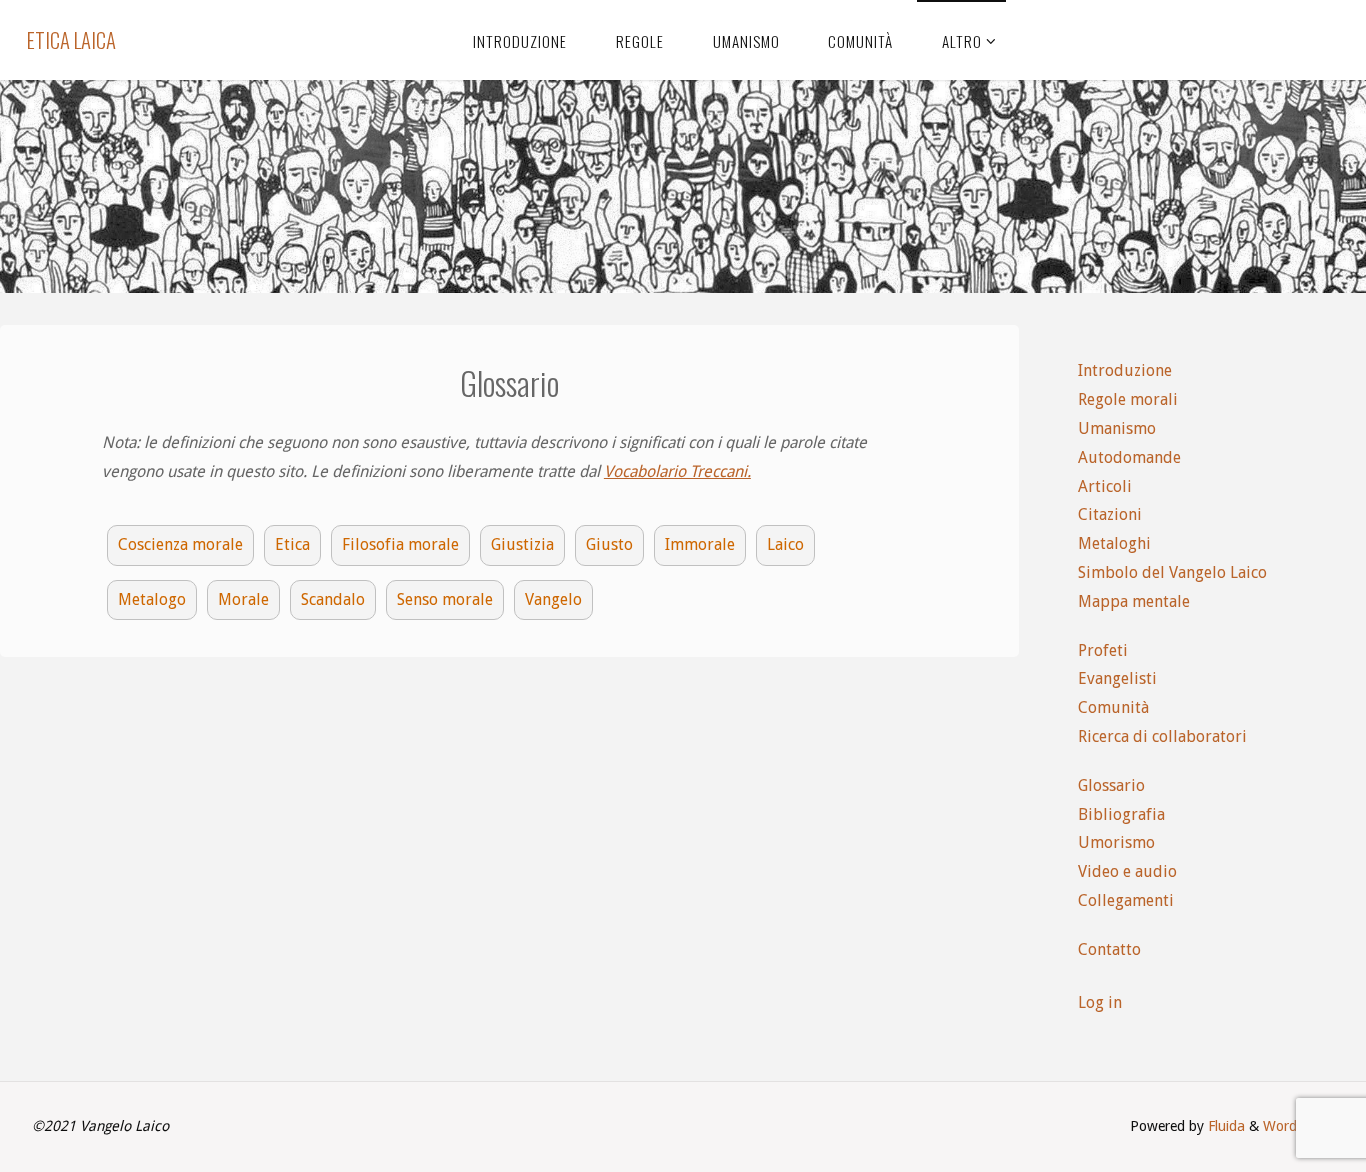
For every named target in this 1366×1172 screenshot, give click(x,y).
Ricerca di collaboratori (1162, 736)
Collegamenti (1126, 900)
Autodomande (1129, 457)
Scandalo (333, 599)
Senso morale (445, 599)
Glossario (1111, 785)
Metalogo (152, 599)
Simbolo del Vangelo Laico (1172, 572)
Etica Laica (71, 39)
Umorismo (1116, 842)
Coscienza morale (180, 544)
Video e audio (1127, 871)
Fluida (1224, 1126)
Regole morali (1128, 399)
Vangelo (553, 599)
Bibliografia (1121, 814)
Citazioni (1110, 514)
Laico (785, 544)
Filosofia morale (400, 544)
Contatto (1109, 949)
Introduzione (1125, 370)
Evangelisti (1117, 678)
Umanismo (1117, 428)
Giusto (609, 544)
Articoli (1105, 486)
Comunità (1113, 707)
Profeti (1103, 650)
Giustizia (522, 544)
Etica (292, 544)
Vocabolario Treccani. (677, 471)
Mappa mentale (1134, 601)
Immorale (700, 544)
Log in (1100, 1002)
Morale (243, 599)
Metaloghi (1114, 543)
